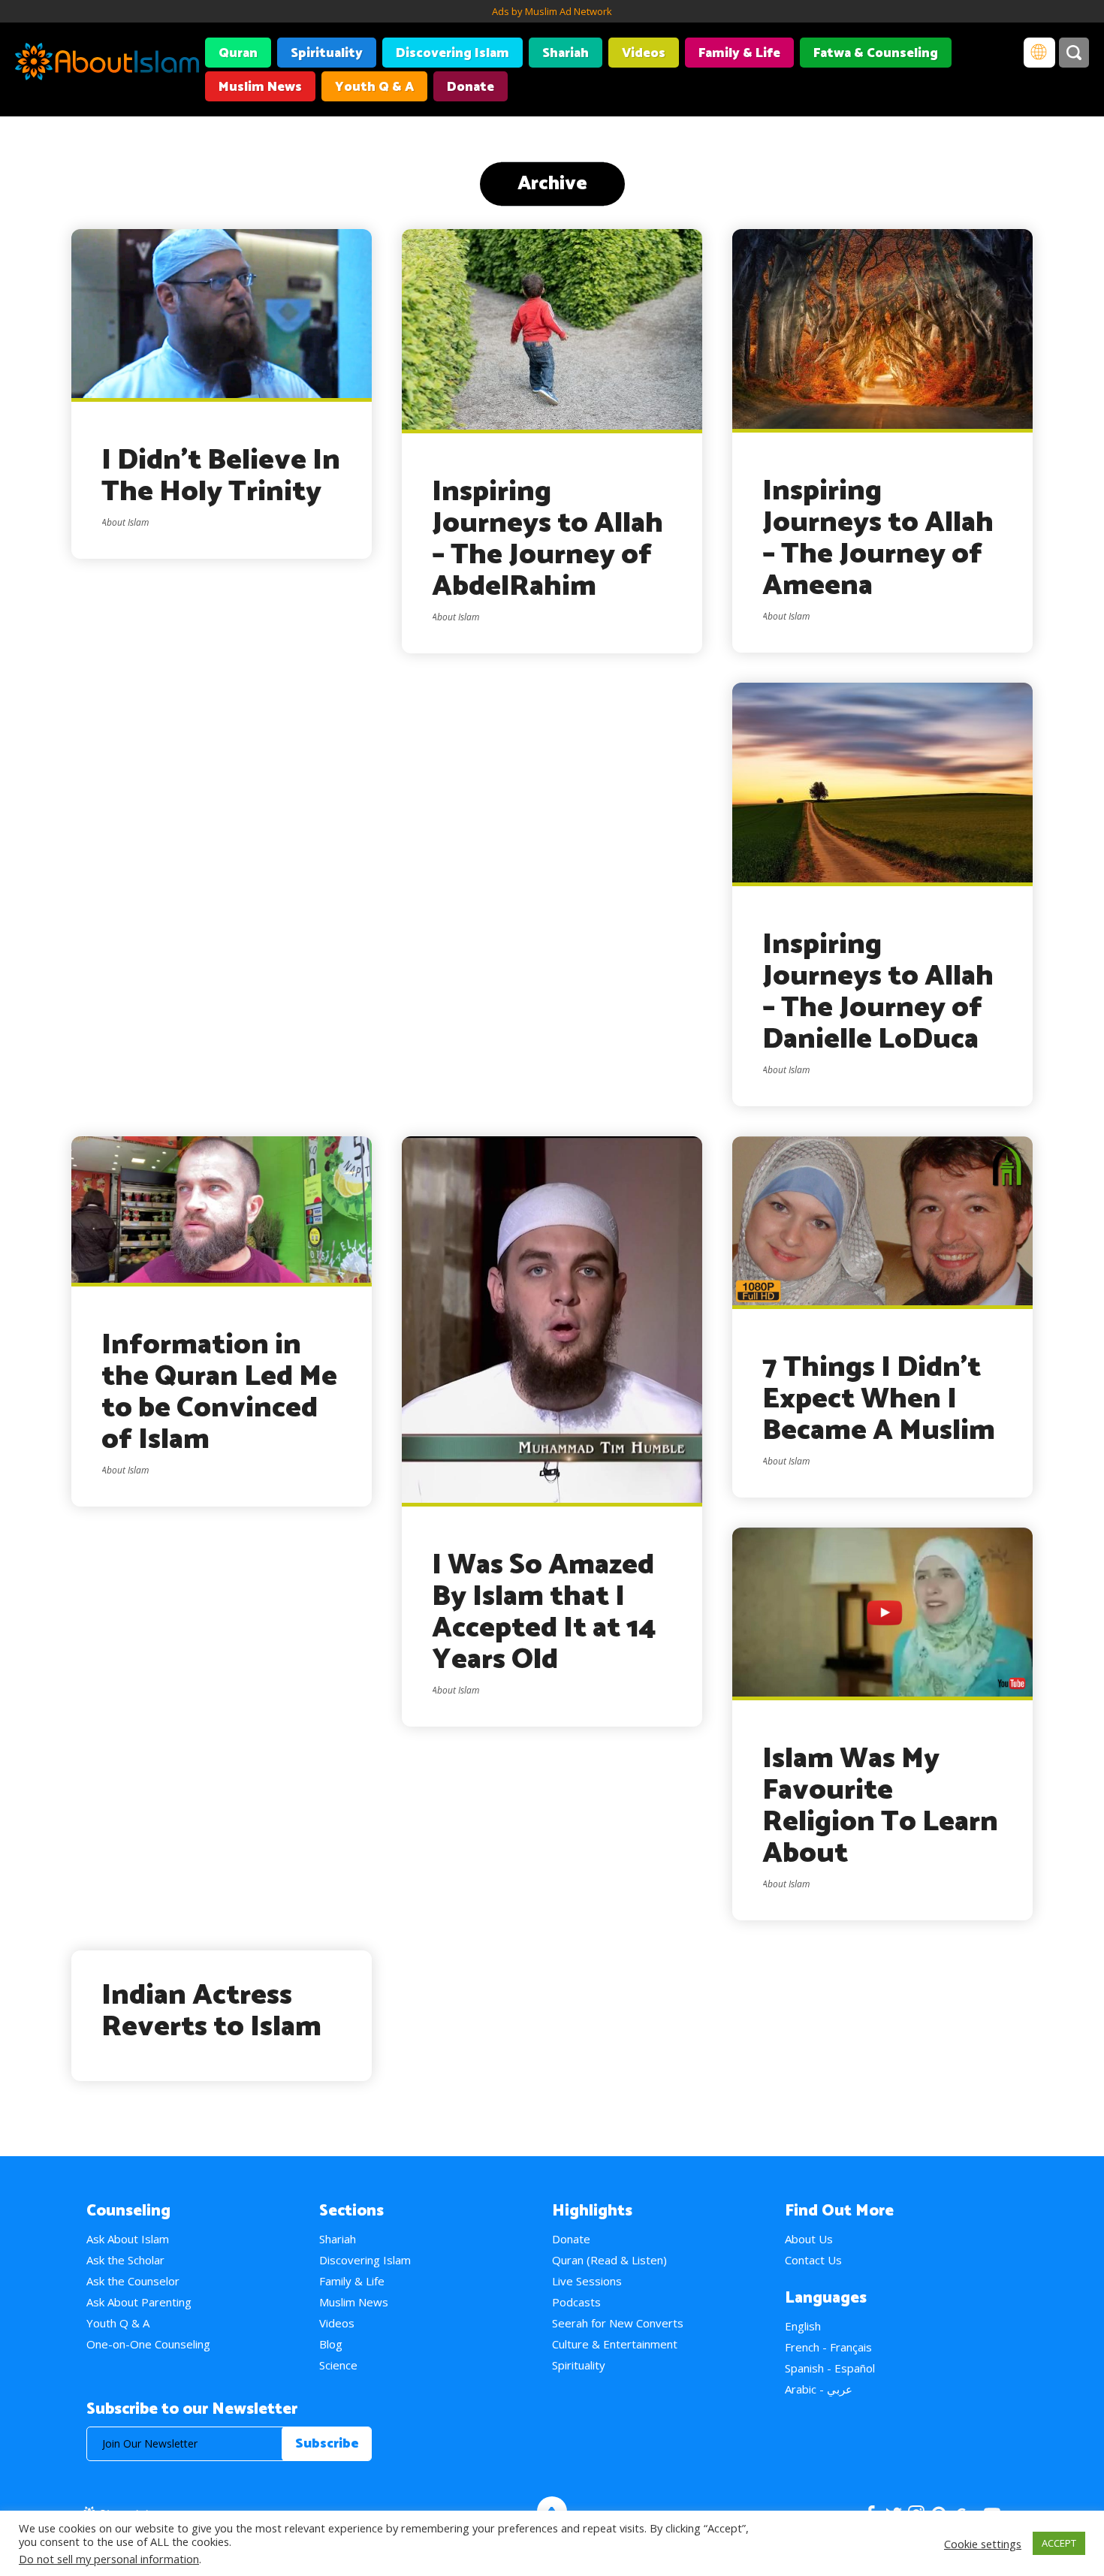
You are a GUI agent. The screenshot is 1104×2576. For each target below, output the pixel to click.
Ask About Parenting (139, 2302)
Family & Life (739, 53)
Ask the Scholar (125, 2260)
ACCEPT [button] (1059, 2543)
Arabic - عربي (819, 2389)
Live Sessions (587, 2281)
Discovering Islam (452, 53)
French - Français (828, 2347)
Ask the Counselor (133, 2281)
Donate (471, 87)
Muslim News (260, 87)
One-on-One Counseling (148, 2344)
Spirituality (327, 53)
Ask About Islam (128, 2239)
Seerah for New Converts (618, 2323)
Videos (644, 53)
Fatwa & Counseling (876, 53)
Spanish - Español (830, 2368)
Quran (238, 53)
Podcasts (576, 2302)
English (803, 2326)
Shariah (566, 53)
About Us (809, 2239)
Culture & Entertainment (615, 2344)
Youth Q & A (374, 87)
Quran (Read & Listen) (609, 2260)
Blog (331, 2344)
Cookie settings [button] (983, 2544)
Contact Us (813, 2260)
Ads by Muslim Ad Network (552, 11)
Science (338, 2365)
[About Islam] (107, 64)
